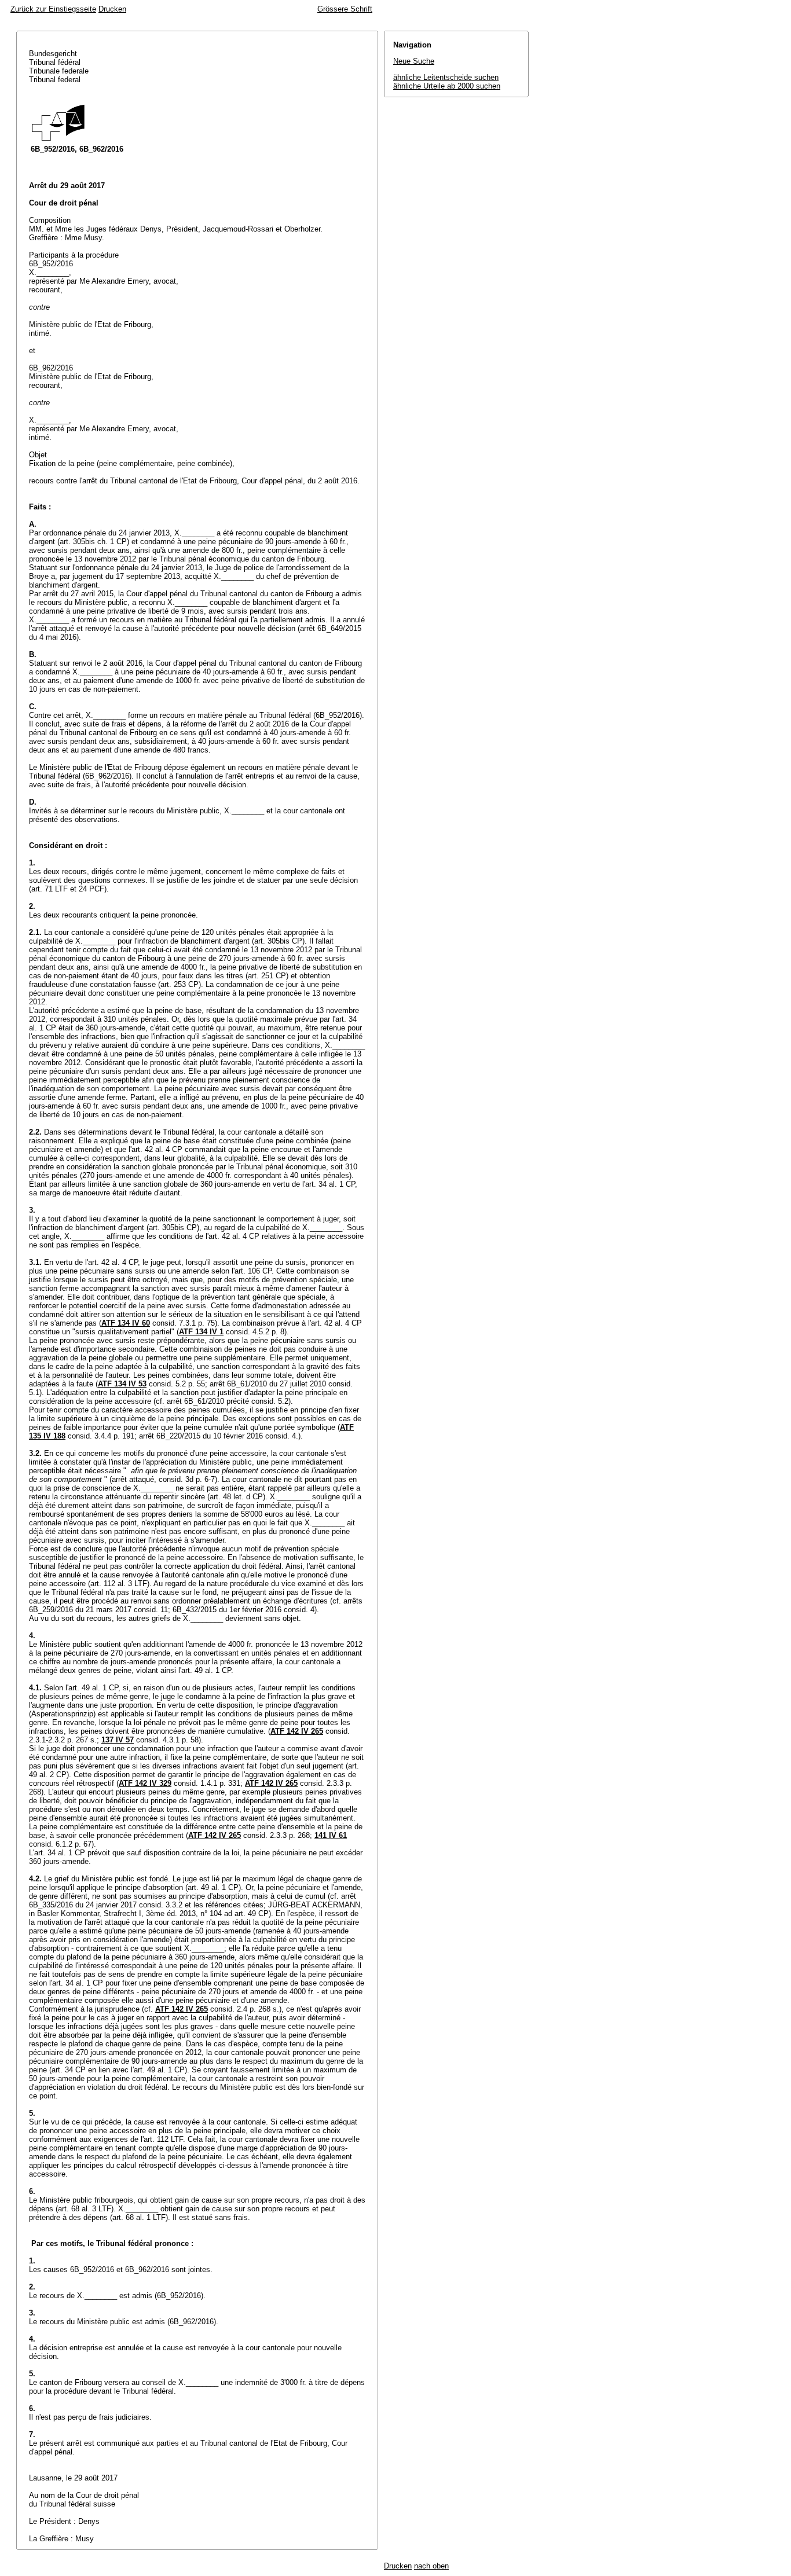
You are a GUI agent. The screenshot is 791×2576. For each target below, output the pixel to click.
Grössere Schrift (345, 9)
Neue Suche (414, 61)
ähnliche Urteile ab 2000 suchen (447, 86)
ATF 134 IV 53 (122, 1384)
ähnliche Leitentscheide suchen (446, 77)
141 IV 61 (331, 1835)
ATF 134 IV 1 (201, 1332)
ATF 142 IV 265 (297, 1731)
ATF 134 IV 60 (126, 1323)
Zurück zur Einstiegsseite (53, 9)
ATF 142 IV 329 (145, 1783)
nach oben (431, 2566)
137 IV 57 (118, 1740)
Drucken (112, 9)
